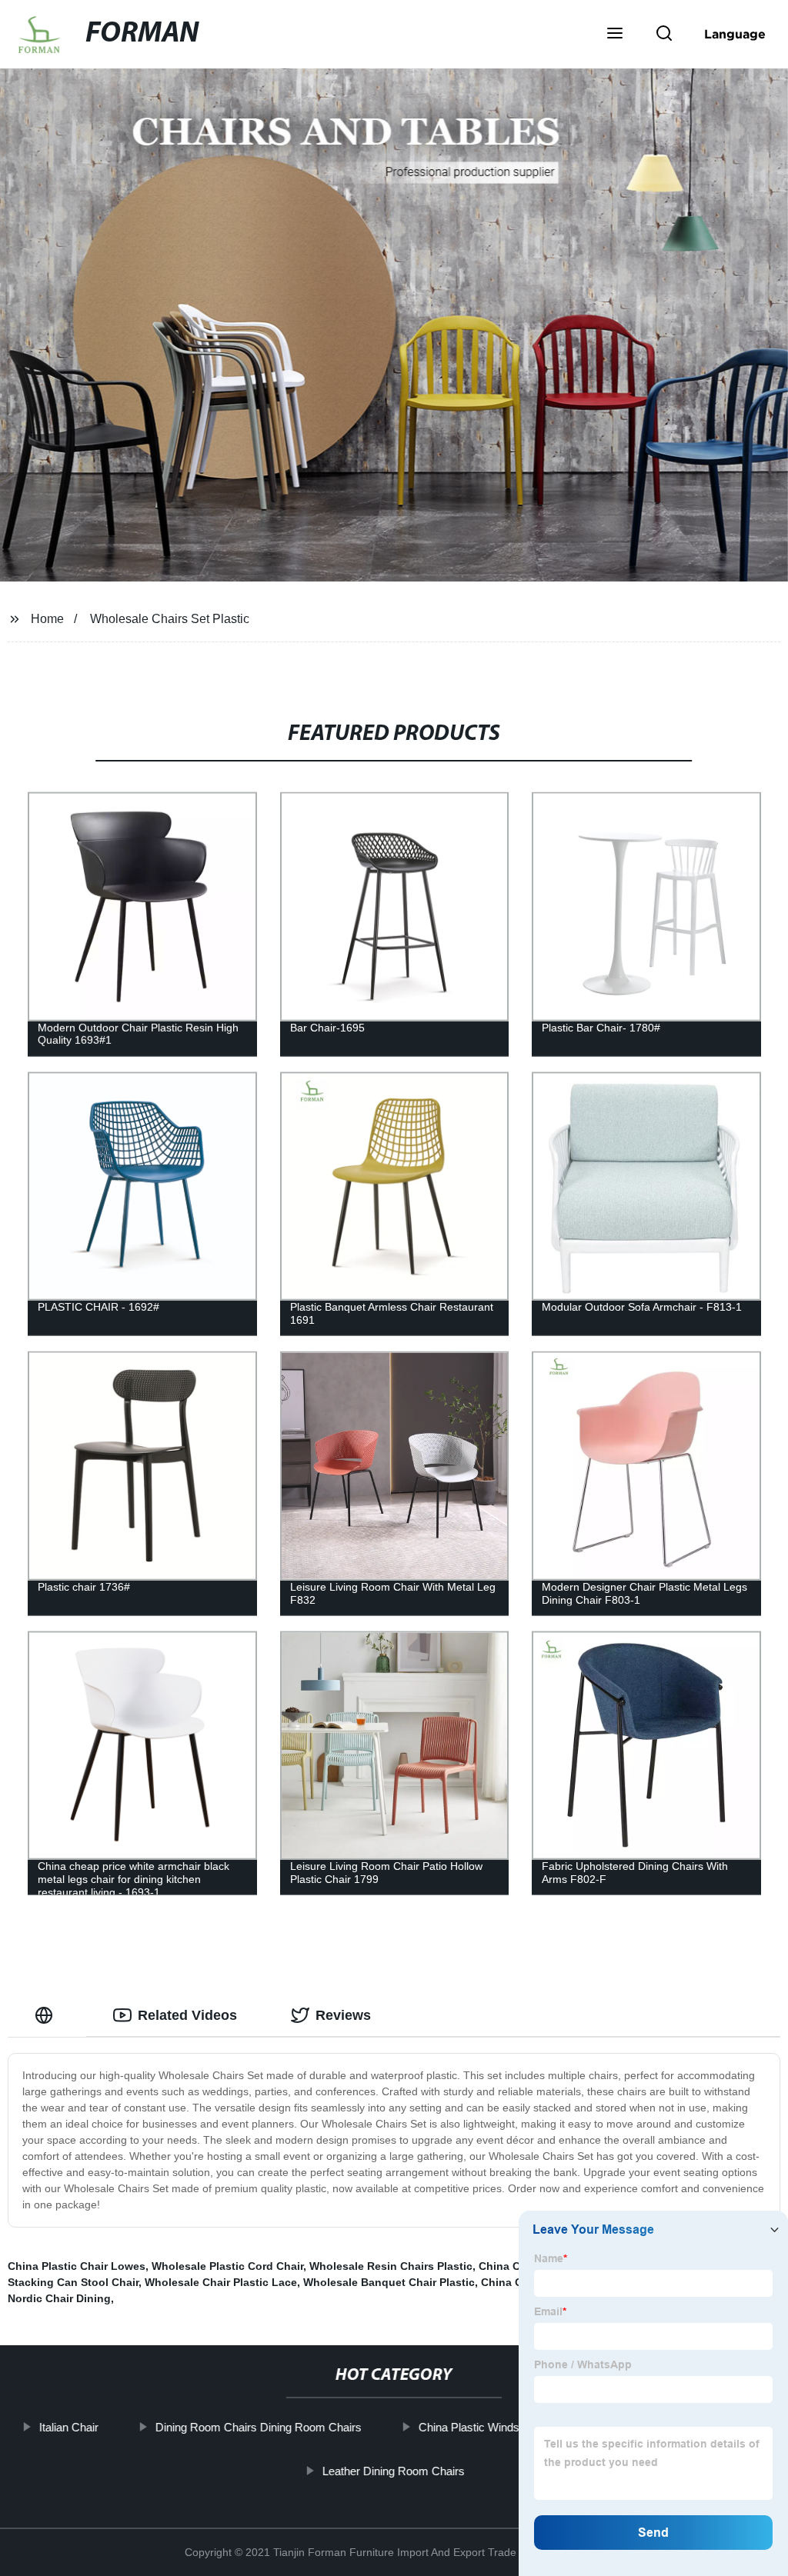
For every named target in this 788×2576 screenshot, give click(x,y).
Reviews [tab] (343, 2015)
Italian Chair (69, 2427)
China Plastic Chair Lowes (77, 2266)
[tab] (47, 2016)
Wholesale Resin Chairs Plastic (391, 2266)
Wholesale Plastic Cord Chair (227, 2266)
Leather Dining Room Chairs (394, 2470)
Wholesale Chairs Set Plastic (170, 619)
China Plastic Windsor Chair (489, 2427)
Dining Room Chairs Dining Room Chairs (259, 2427)
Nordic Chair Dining (59, 2298)
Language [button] (735, 34)
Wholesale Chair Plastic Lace (221, 2282)
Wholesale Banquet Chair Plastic (389, 2282)
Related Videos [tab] (187, 2015)
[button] (615, 35)
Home (47, 619)
